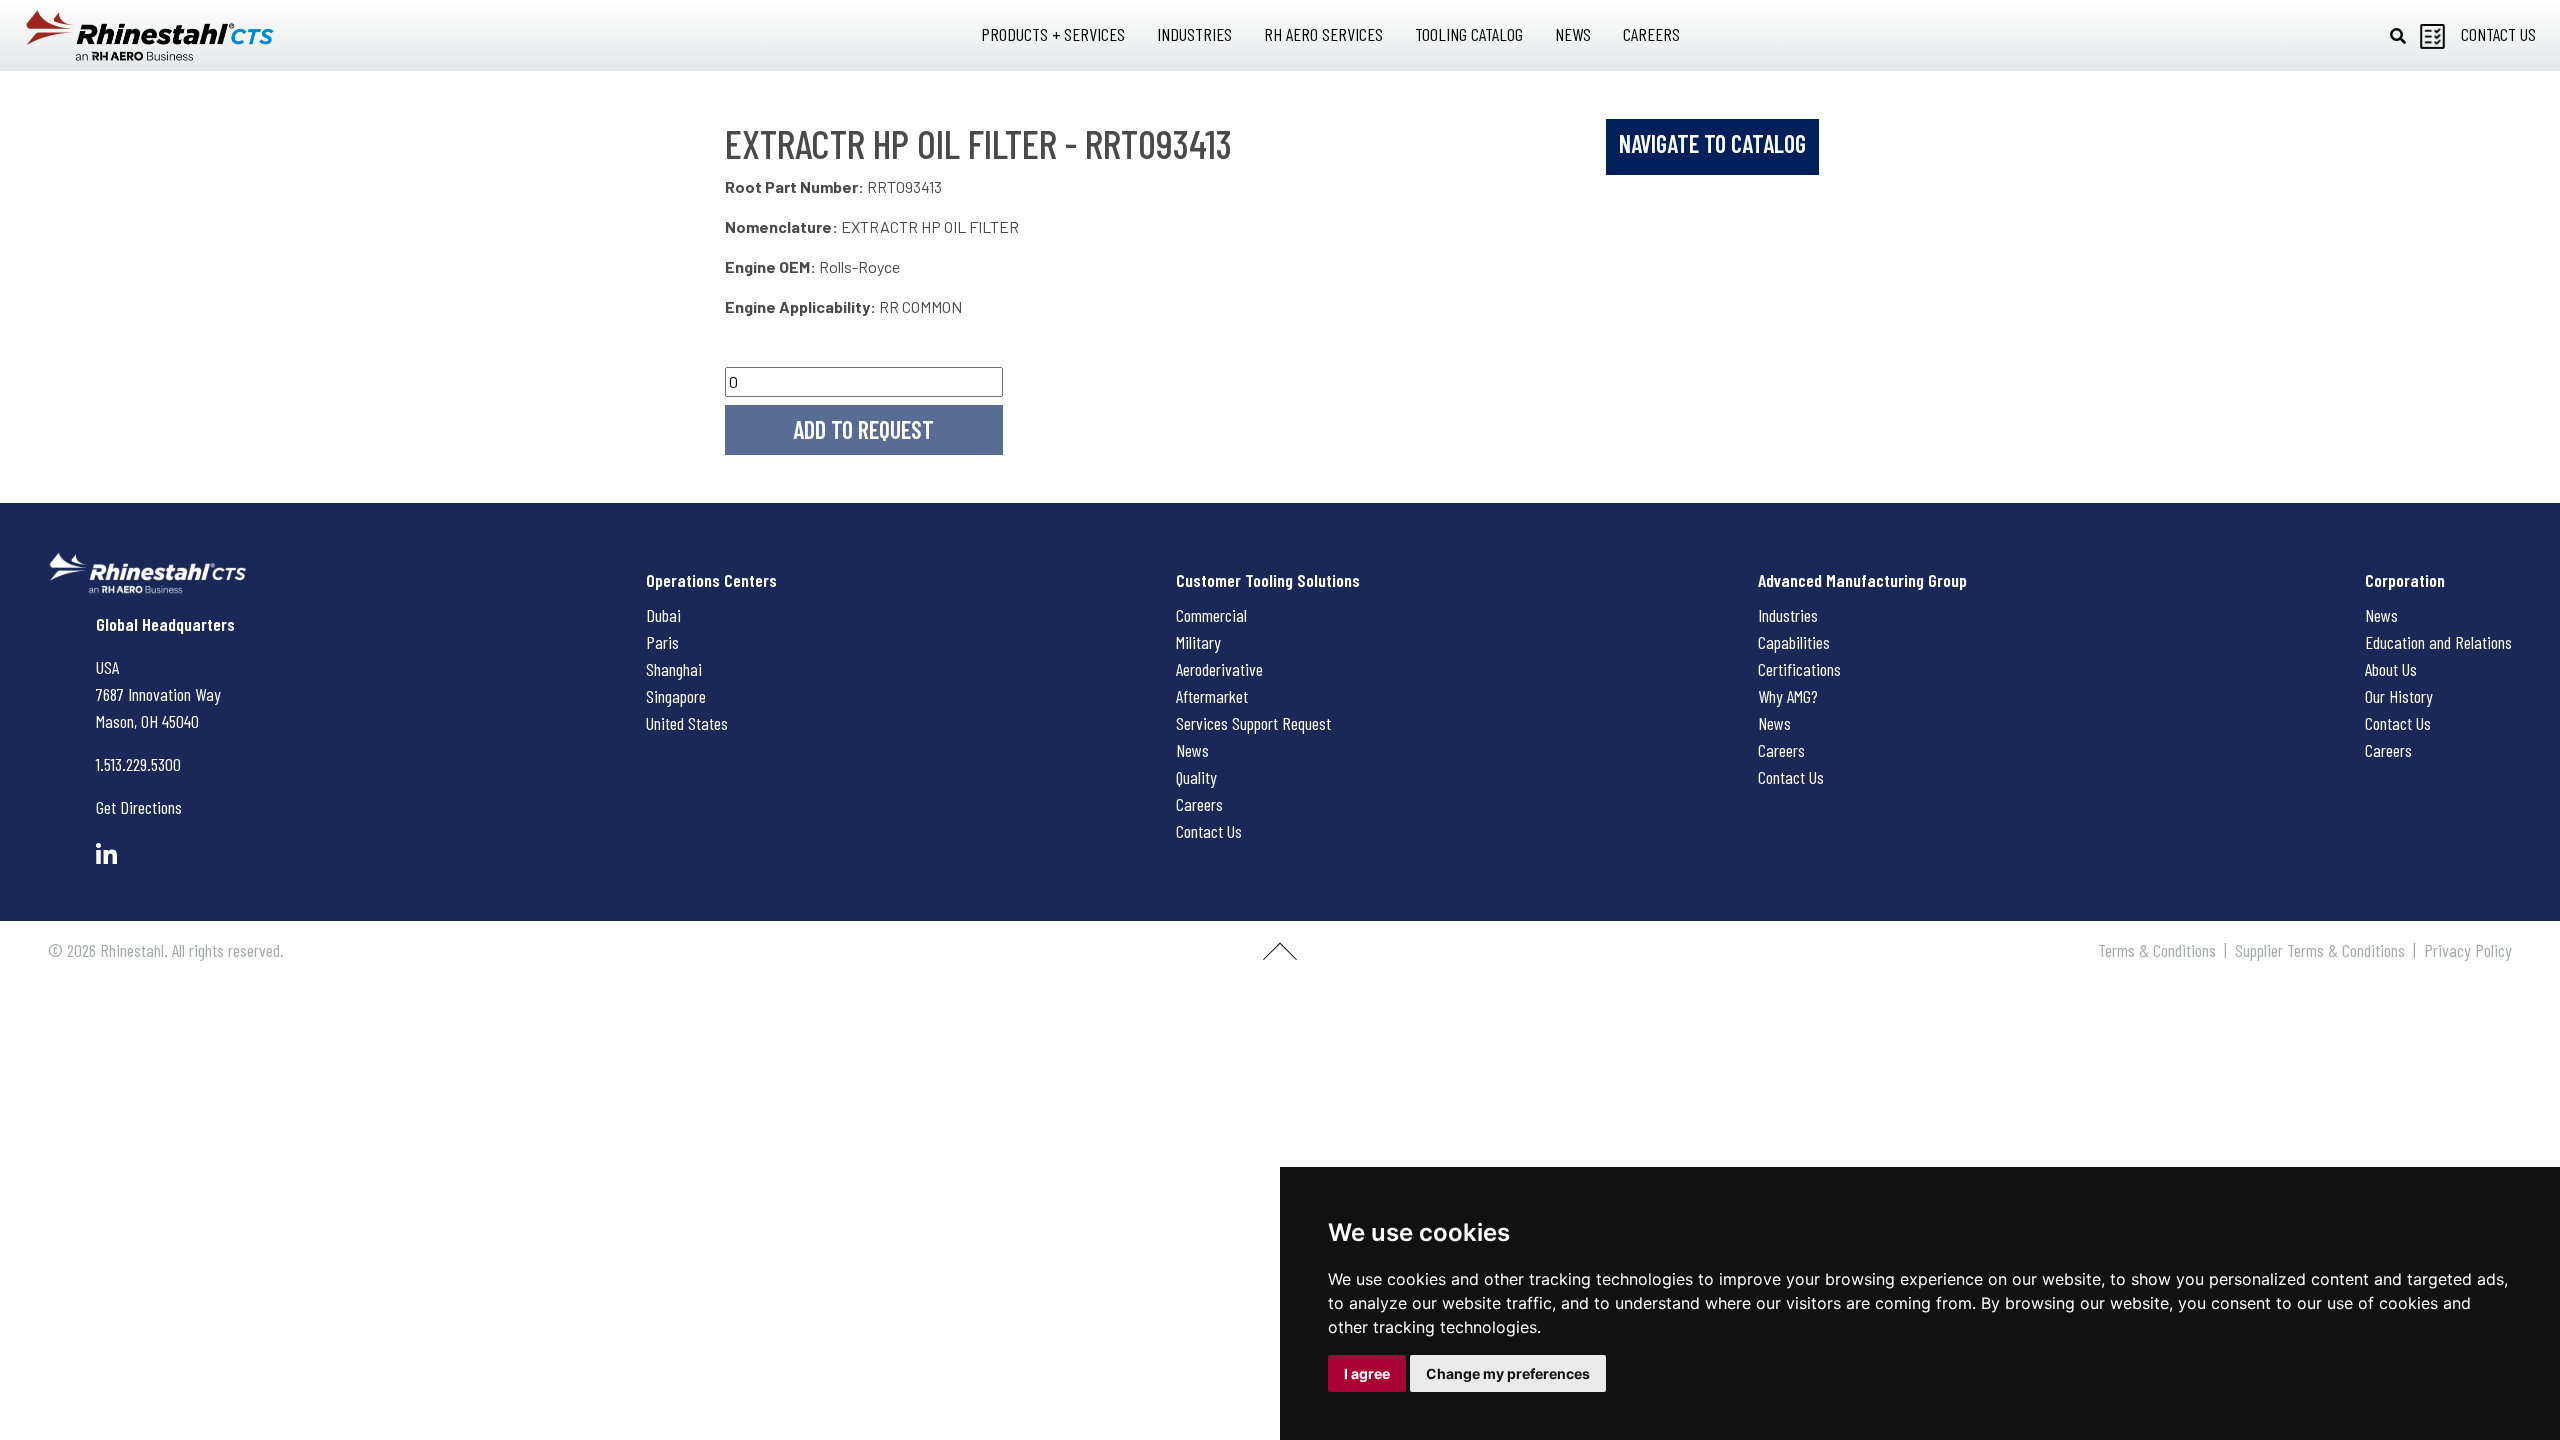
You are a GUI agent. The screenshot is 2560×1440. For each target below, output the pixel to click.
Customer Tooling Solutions (1268, 580)
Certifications (1799, 669)
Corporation (2405, 580)
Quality (1196, 777)
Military (1198, 642)
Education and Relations (2438, 642)
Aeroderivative (1219, 669)
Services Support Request (1253, 723)
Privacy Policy (2468, 950)
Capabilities (1794, 642)
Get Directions (139, 807)
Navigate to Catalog (1712, 143)
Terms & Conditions (2157, 950)
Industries (1788, 615)
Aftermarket (1212, 696)
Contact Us (1209, 831)
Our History (2399, 696)
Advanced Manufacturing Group (1862, 580)
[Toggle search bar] (2398, 36)
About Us (2391, 669)
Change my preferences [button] (1508, 1373)
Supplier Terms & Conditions (2320, 950)
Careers (1199, 804)
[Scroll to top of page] (1280, 959)
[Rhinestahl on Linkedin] (106, 854)
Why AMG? (1788, 696)
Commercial (1211, 615)
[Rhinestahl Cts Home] (150, 35)
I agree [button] (1367, 1373)
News (1192, 750)
